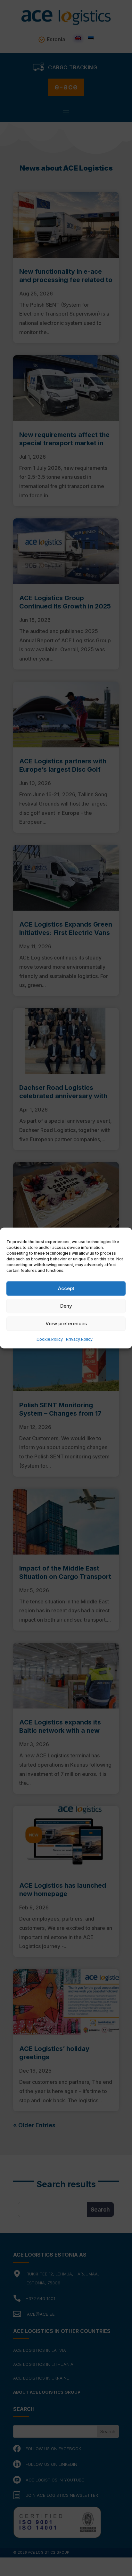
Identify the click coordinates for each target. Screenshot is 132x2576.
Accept (66, 1288)
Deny (66, 1306)
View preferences (66, 1323)
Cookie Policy (50, 1339)
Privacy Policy (79, 1339)
